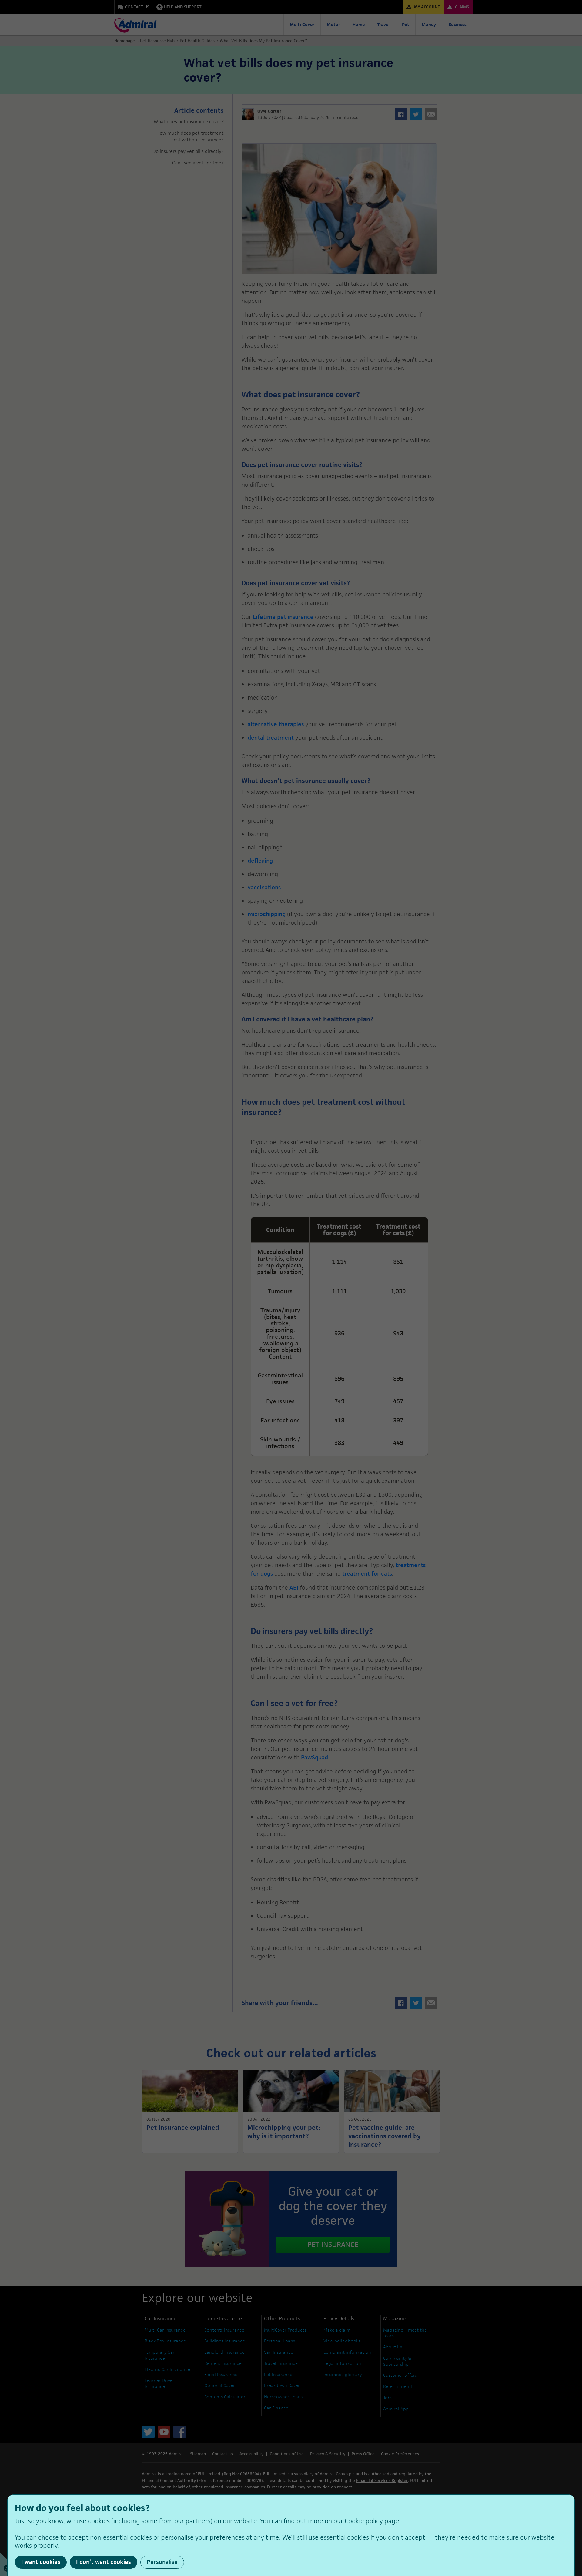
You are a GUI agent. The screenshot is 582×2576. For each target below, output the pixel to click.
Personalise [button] (162, 2562)
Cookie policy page (372, 2521)
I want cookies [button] (41, 2562)
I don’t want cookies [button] (104, 2562)
